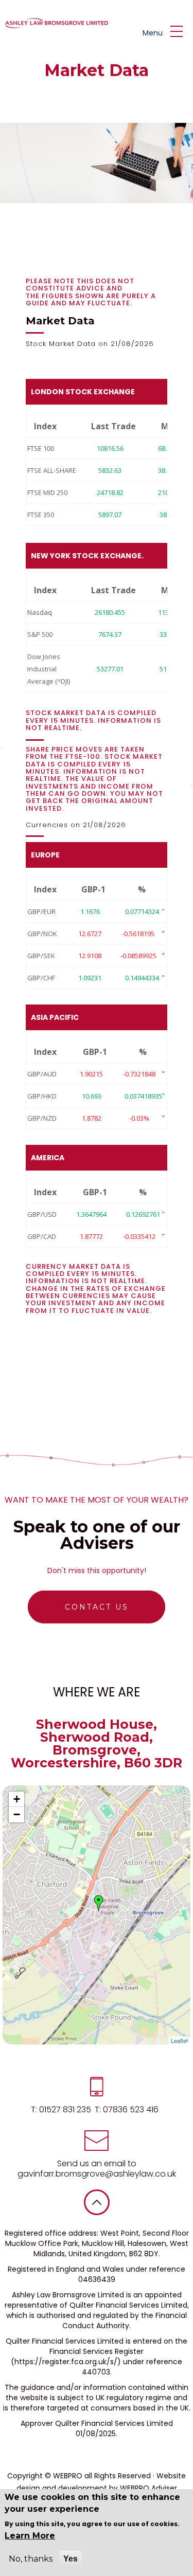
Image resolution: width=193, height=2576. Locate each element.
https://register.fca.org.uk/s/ (66, 2362)
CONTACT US (97, 1607)
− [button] (17, 1814)
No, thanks (31, 2559)
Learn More (30, 2536)
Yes (71, 2559)
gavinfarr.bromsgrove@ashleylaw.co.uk (97, 2174)
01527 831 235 (64, 2109)
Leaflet (179, 2040)
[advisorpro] (55, 23)
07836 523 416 (130, 2109)
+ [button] (17, 1799)
